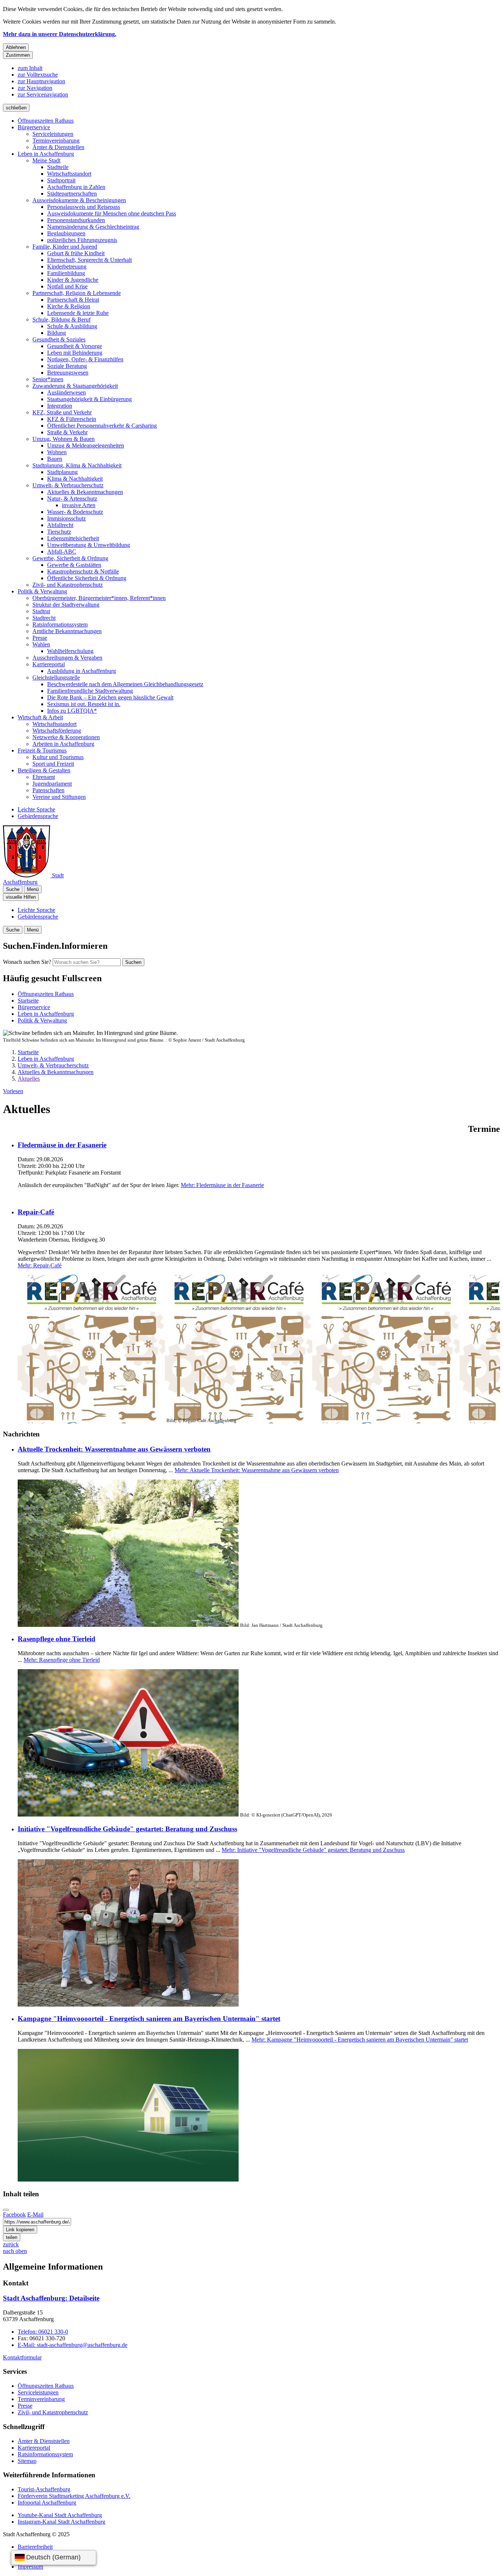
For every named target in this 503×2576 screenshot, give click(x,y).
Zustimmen (18, 55)
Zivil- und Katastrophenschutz (68, 585)
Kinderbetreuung (67, 266)
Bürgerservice (34, 127)
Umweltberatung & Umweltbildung (89, 545)
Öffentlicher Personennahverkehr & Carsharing (102, 426)
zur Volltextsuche (38, 75)
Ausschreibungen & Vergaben (67, 658)
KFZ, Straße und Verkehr (62, 412)
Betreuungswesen (68, 373)
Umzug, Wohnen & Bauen (64, 439)
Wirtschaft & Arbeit (40, 717)
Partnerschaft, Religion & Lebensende (77, 293)
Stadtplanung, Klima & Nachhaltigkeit (77, 465)
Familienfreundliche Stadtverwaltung (90, 691)
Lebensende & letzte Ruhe (78, 313)
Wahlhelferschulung (70, 651)
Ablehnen (16, 47)
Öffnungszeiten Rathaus (46, 121)
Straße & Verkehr (67, 432)
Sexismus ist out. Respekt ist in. (84, 704)
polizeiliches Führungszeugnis (82, 240)
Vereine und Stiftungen (59, 797)
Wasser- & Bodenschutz (75, 512)
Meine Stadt (46, 160)
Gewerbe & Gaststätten (74, 565)
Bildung (57, 333)
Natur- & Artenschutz (72, 499)
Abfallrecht (60, 525)
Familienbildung (66, 273)
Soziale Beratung (67, 366)
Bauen (55, 459)
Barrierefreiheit (35, 2547)
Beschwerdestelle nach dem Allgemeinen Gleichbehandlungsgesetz (125, 684)
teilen (12, 2237)
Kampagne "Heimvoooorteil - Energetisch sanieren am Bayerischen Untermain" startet (149, 2019)
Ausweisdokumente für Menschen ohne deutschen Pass (112, 213)
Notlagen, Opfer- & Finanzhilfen (85, 359)
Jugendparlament (52, 784)
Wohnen (57, 452)
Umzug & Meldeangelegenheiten (86, 445)
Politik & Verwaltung (42, 591)
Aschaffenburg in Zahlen (76, 187)
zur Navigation (35, 88)
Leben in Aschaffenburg (46, 154)
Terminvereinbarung (56, 141)
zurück (11, 2244)
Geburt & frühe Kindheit (76, 253)
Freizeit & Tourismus (42, 750)
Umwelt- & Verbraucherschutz (68, 485)
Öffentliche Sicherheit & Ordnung (87, 578)
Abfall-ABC (62, 552)
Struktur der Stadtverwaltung (66, 605)
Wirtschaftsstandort (69, 174)
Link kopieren (20, 2230)
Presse (40, 638)
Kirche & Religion (69, 306)
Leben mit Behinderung (75, 353)
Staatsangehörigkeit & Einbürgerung (89, 399)
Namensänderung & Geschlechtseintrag (93, 227)
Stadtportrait (61, 180)
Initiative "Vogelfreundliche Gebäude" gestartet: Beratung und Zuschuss (127, 1829)
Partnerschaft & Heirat (73, 300)
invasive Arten (79, 505)
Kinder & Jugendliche (73, 280)
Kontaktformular (22, 2357)
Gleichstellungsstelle (56, 678)
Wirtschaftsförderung (57, 731)
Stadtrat (41, 611)
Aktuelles (29, 1079)
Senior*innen (48, 379)
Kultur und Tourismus (58, 757)
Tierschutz (59, 532)
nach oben (15, 2251)
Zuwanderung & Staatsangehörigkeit (75, 386)
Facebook (14, 2214)
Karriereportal (49, 664)
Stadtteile (58, 167)
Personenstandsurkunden (76, 220)
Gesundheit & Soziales (59, 339)
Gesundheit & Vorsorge (75, 346)
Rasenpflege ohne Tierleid (57, 1639)
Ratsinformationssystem (60, 624)
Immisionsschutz (66, 518)
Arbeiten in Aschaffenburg (63, 744)
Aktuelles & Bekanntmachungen (85, 492)
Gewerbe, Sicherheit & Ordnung (70, 558)
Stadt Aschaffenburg (51, 2298)
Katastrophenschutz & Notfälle (83, 571)
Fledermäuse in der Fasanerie (62, 1145)
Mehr (222, 1185)
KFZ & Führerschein (72, 419)
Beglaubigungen (66, 233)
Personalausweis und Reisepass (84, 207)
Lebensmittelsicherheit (73, 538)
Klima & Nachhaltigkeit (75, 479)
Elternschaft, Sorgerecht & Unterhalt (89, 260)
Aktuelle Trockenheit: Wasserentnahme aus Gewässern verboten (114, 1449)
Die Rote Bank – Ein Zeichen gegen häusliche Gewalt (110, 697)
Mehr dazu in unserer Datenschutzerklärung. (60, 34)
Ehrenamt (44, 777)
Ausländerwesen (66, 392)
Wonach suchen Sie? (27, 962)
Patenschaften (48, 790)
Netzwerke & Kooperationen (66, 737)
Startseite (28, 1052)
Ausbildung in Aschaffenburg (82, 671)
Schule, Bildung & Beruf (61, 320)
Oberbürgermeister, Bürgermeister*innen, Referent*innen (99, 598)
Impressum (30, 2567)
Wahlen (41, 644)
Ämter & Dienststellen (58, 147)
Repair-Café (36, 1212)
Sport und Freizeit (53, 764)
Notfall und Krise (67, 286)
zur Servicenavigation (43, 94)
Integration (60, 406)
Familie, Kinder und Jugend (65, 247)
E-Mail (35, 2214)
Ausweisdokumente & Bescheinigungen (79, 200)
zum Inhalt (30, 68)
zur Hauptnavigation (41, 81)
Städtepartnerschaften (72, 194)
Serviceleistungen (53, 134)
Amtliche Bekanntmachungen (67, 631)
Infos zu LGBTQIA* (72, 711)
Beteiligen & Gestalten (44, 770)
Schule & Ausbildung (72, 326)
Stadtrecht (44, 618)
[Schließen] (6, 2210)
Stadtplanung (62, 472)
